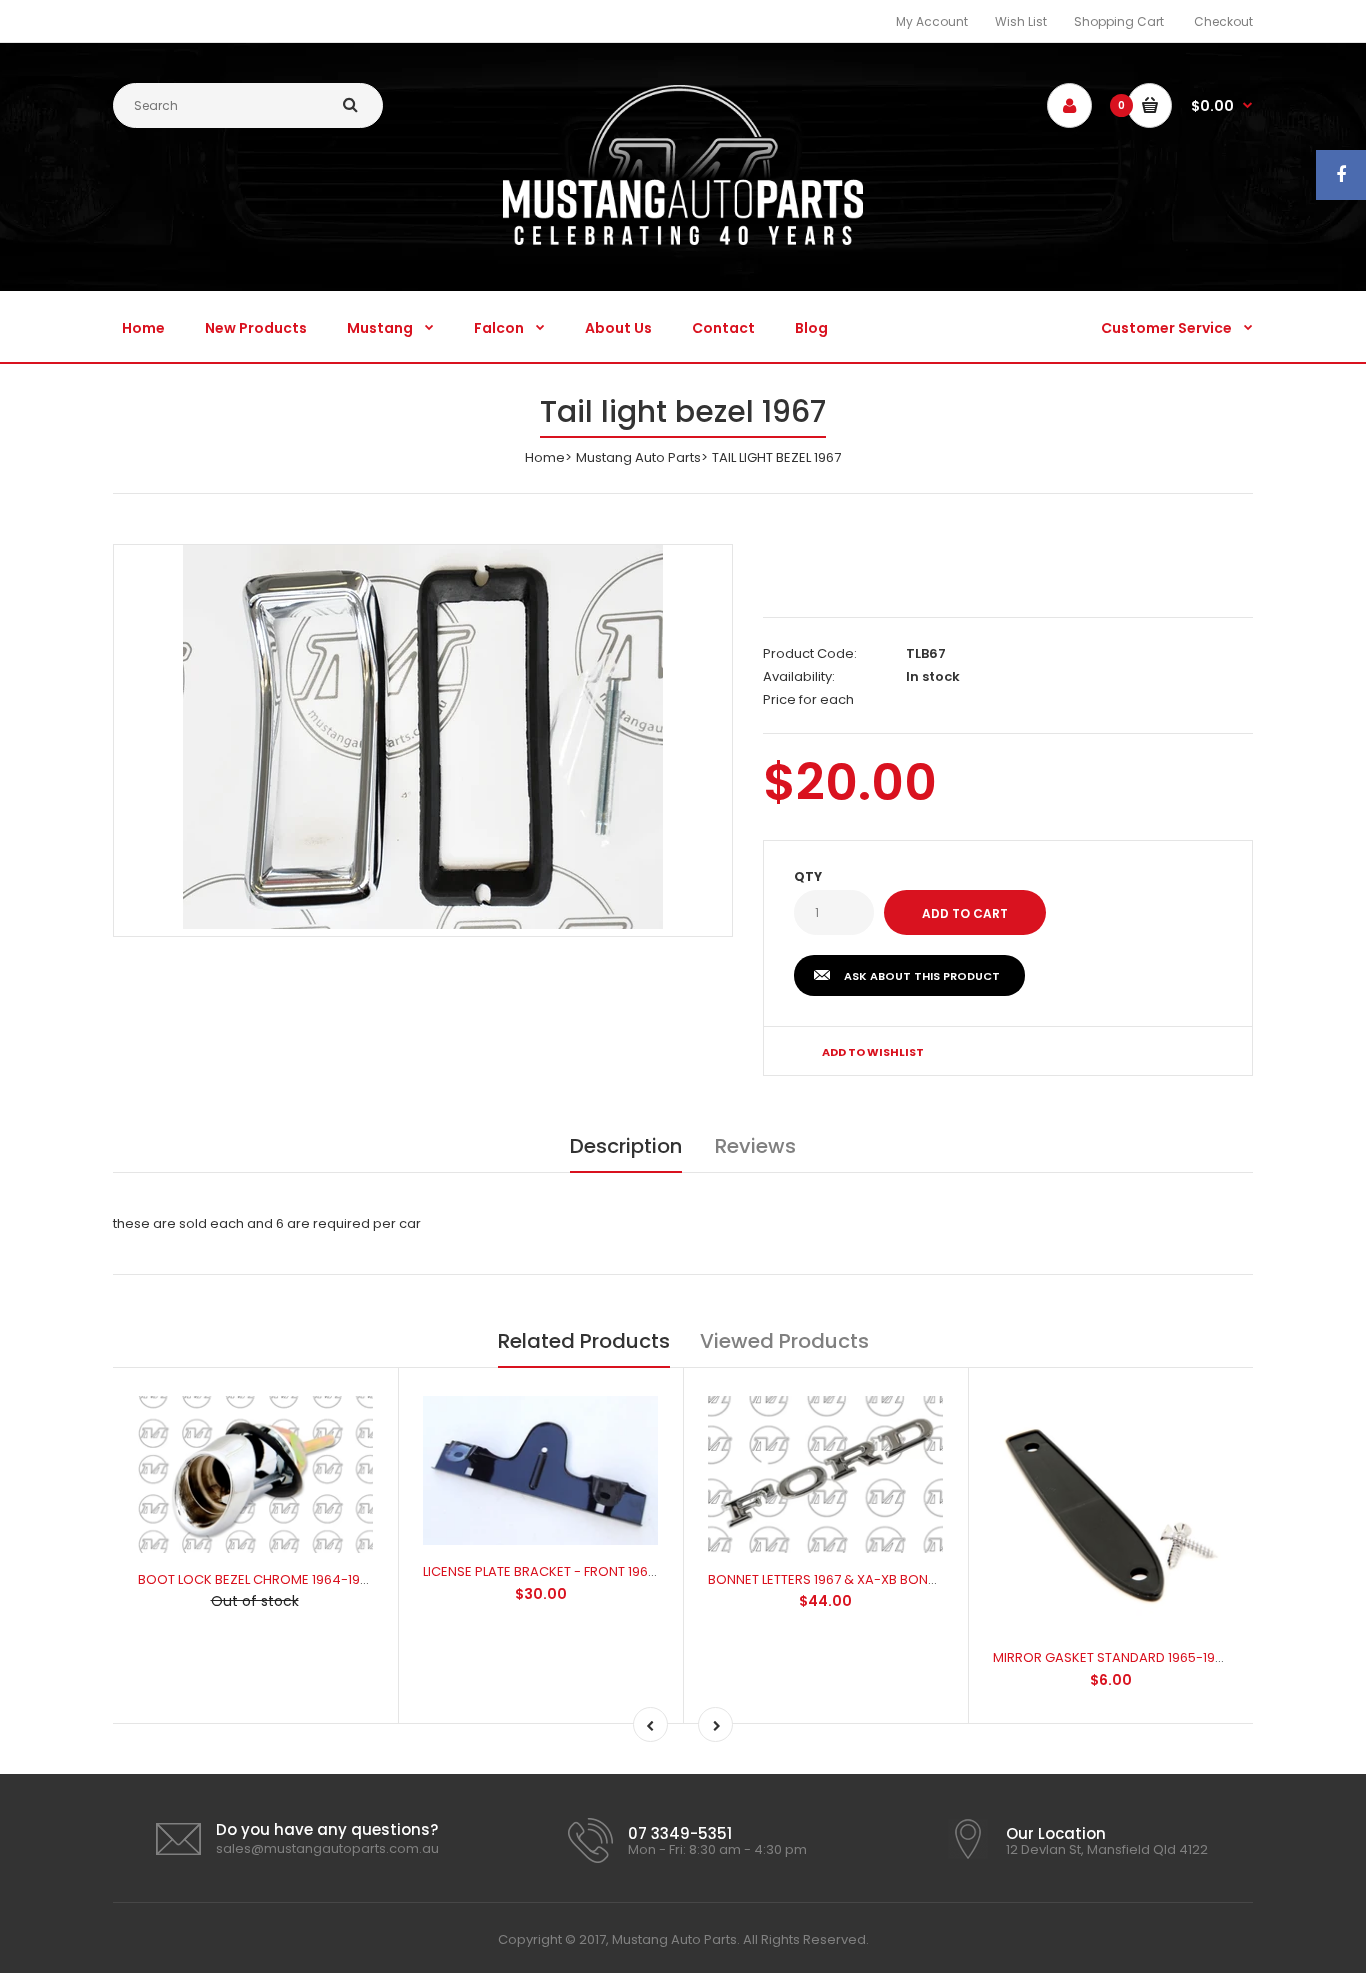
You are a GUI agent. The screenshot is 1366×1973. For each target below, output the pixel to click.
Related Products (584, 1341)
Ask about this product (922, 976)
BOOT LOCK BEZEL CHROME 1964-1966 (257, 1579)
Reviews (755, 1146)
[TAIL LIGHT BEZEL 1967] (423, 737)
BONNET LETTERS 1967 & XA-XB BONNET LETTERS (855, 1579)
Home (545, 457)
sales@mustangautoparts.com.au (327, 1848)
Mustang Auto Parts (638, 457)
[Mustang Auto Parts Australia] (683, 240)
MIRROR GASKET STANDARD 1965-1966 (1112, 1657)
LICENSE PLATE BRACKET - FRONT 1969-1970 (556, 1571)
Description (626, 1146)
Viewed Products (784, 1341)
